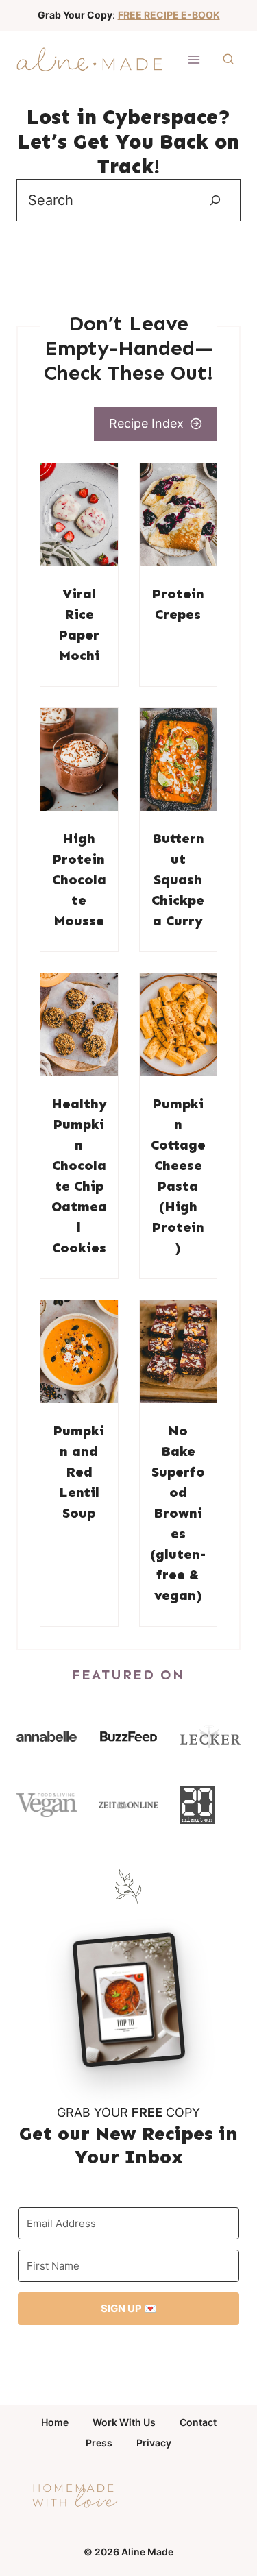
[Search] (215, 200)
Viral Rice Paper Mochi (79, 624)
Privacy (154, 2443)
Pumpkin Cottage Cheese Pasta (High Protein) (178, 1176)
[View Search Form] (228, 60)
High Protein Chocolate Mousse (79, 879)
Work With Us (124, 2422)
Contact (198, 2422)
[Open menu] (194, 59)
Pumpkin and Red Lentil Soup (79, 1472)
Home (55, 2422)
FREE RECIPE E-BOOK (169, 15)
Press (99, 2443)
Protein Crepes (178, 604)
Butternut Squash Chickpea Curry (178, 879)
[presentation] (79, 515)
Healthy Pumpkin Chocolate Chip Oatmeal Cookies (79, 1176)
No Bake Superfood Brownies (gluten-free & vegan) (178, 1513)
